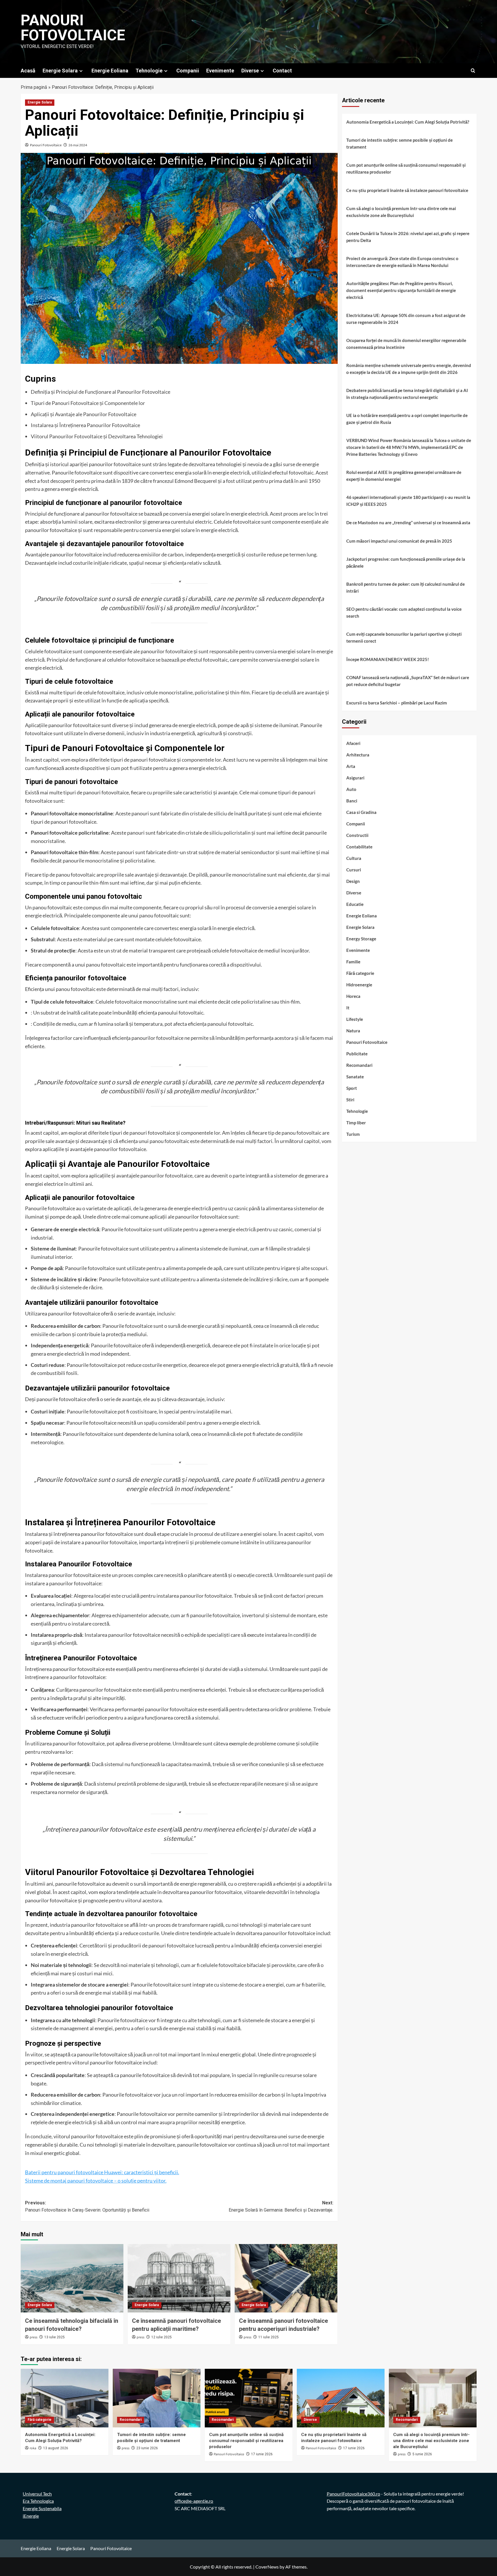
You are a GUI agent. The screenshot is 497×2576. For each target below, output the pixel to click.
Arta (351, 766)
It (348, 1008)
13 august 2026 (56, 2448)
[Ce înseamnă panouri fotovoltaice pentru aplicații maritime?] (179, 2278)
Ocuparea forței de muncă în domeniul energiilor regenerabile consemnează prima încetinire (406, 344)
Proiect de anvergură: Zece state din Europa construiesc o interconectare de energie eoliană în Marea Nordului (402, 262)
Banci (352, 801)
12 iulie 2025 (161, 2337)
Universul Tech (37, 2494)
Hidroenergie (359, 985)
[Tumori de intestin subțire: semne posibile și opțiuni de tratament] (157, 2398)
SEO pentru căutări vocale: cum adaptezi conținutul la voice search (404, 612)
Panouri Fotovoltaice (73, 28)
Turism (353, 1134)
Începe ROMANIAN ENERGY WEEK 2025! (388, 659)
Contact (282, 71)
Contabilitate (359, 847)
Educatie (355, 904)
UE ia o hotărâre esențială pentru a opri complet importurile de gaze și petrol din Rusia (407, 419)
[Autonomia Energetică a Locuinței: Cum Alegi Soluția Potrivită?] (65, 2398)
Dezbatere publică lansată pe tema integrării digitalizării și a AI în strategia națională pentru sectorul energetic (407, 394)
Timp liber (356, 1123)
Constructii (357, 835)
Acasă (28, 71)
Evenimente (220, 71)
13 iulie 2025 (55, 2337)
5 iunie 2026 (422, 2454)
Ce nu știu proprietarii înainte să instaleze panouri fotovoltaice (407, 190)
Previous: (87, 2207)
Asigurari (355, 778)
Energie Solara (60, 71)
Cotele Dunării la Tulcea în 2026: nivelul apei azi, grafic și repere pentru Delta (408, 237)
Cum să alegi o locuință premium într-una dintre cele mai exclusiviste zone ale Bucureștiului (401, 212)
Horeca (353, 996)
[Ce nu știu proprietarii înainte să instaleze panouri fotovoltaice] (341, 2398)
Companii (188, 71)
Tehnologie (149, 71)
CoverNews (267, 2567)
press (34, 2337)
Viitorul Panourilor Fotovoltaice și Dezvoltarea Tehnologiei (97, 436)
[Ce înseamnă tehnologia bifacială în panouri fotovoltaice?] (72, 2278)
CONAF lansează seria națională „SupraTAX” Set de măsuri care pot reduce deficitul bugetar (408, 681)
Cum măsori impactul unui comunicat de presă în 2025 (399, 541)
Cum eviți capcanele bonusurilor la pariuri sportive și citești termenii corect (404, 637)
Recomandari (359, 1065)
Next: (281, 2207)
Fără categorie (360, 973)
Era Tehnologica (38, 2501)
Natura (353, 1031)
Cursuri (354, 870)
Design (353, 881)
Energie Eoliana (110, 71)
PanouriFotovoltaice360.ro (353, 2494)
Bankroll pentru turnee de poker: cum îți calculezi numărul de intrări (406, 587)
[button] (473, 71)
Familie (353, 962)
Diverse (250, 71)
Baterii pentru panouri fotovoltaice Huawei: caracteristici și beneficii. (102, 2172)
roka (33, 2448)
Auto (351, 789)
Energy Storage (361, 939)
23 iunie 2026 (147, 2448)
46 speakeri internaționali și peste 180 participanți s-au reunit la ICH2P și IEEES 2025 (408, 501)
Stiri (350, 1100)
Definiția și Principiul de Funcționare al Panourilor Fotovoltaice (101, 392)
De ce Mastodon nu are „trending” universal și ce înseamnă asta (408, 523)
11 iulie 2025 (268, 2337)
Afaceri (353, 743)
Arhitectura (358, 755)
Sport (352, 1088)
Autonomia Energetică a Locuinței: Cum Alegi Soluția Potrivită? (408, 122)
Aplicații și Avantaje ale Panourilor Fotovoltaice (84, 414)
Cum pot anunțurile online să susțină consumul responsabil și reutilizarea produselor (406, 168)
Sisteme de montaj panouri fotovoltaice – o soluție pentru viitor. (96, 2181)
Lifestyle (355, 1019)
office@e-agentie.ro (194, 2501)
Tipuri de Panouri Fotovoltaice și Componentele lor (88, 403)
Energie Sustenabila (42, 2508)
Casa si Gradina (361, 812)
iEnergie (31, 2516)
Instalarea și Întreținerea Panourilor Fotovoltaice (85, 425)
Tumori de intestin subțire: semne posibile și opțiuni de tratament (399, 143)
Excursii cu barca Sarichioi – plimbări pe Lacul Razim (397, 703)
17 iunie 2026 (262, 2454)
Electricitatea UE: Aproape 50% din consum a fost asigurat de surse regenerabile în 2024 (406, 319)
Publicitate (357, 1054)
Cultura (354, 858)
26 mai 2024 (78, 145)
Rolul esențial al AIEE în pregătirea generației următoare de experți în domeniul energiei (404, 476)
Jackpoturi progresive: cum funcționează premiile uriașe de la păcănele (406, 562)
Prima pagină (34, 87)
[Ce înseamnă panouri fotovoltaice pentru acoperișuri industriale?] (286, 2278)
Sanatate (355, 1077)
